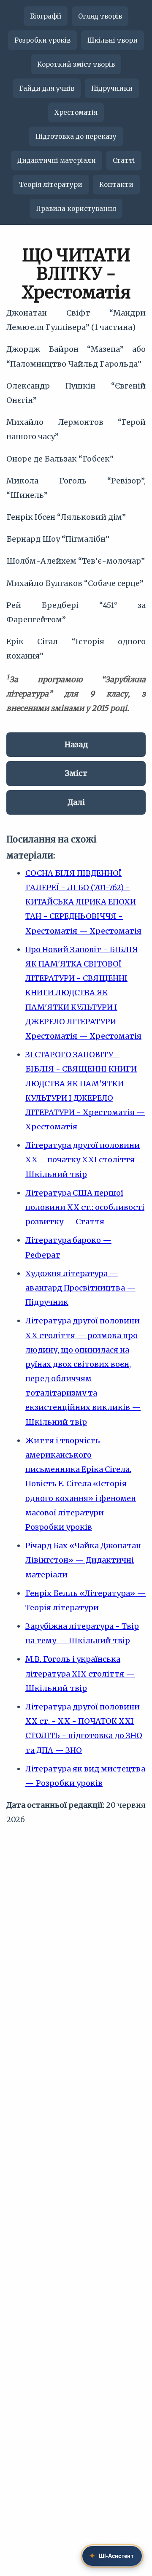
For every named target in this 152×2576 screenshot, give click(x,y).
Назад (76, 744)
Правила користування (76, 209)
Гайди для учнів (47, 88)
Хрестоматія (76, 112)
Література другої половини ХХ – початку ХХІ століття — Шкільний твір (85, 1160)
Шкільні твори (113, 40)
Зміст (76, 773)
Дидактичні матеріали (57, 161)
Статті (124, 161)
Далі (76, 802)
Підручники (112, 88)
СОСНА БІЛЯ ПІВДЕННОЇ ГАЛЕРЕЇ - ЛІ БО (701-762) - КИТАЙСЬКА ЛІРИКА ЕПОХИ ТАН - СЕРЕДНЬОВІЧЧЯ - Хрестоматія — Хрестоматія (83, 902)
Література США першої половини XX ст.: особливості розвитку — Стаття (85, 1207)
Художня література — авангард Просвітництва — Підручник (80, 1288)
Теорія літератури (51, 185)
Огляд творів (100, 16)
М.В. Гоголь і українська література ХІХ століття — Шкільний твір (80, 1673)
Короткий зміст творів (76, 64)
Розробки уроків (42, 40)
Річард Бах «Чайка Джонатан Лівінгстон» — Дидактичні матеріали (83, 1560)
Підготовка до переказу (76, 136)
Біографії (46, 16)
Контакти (116, 185)
